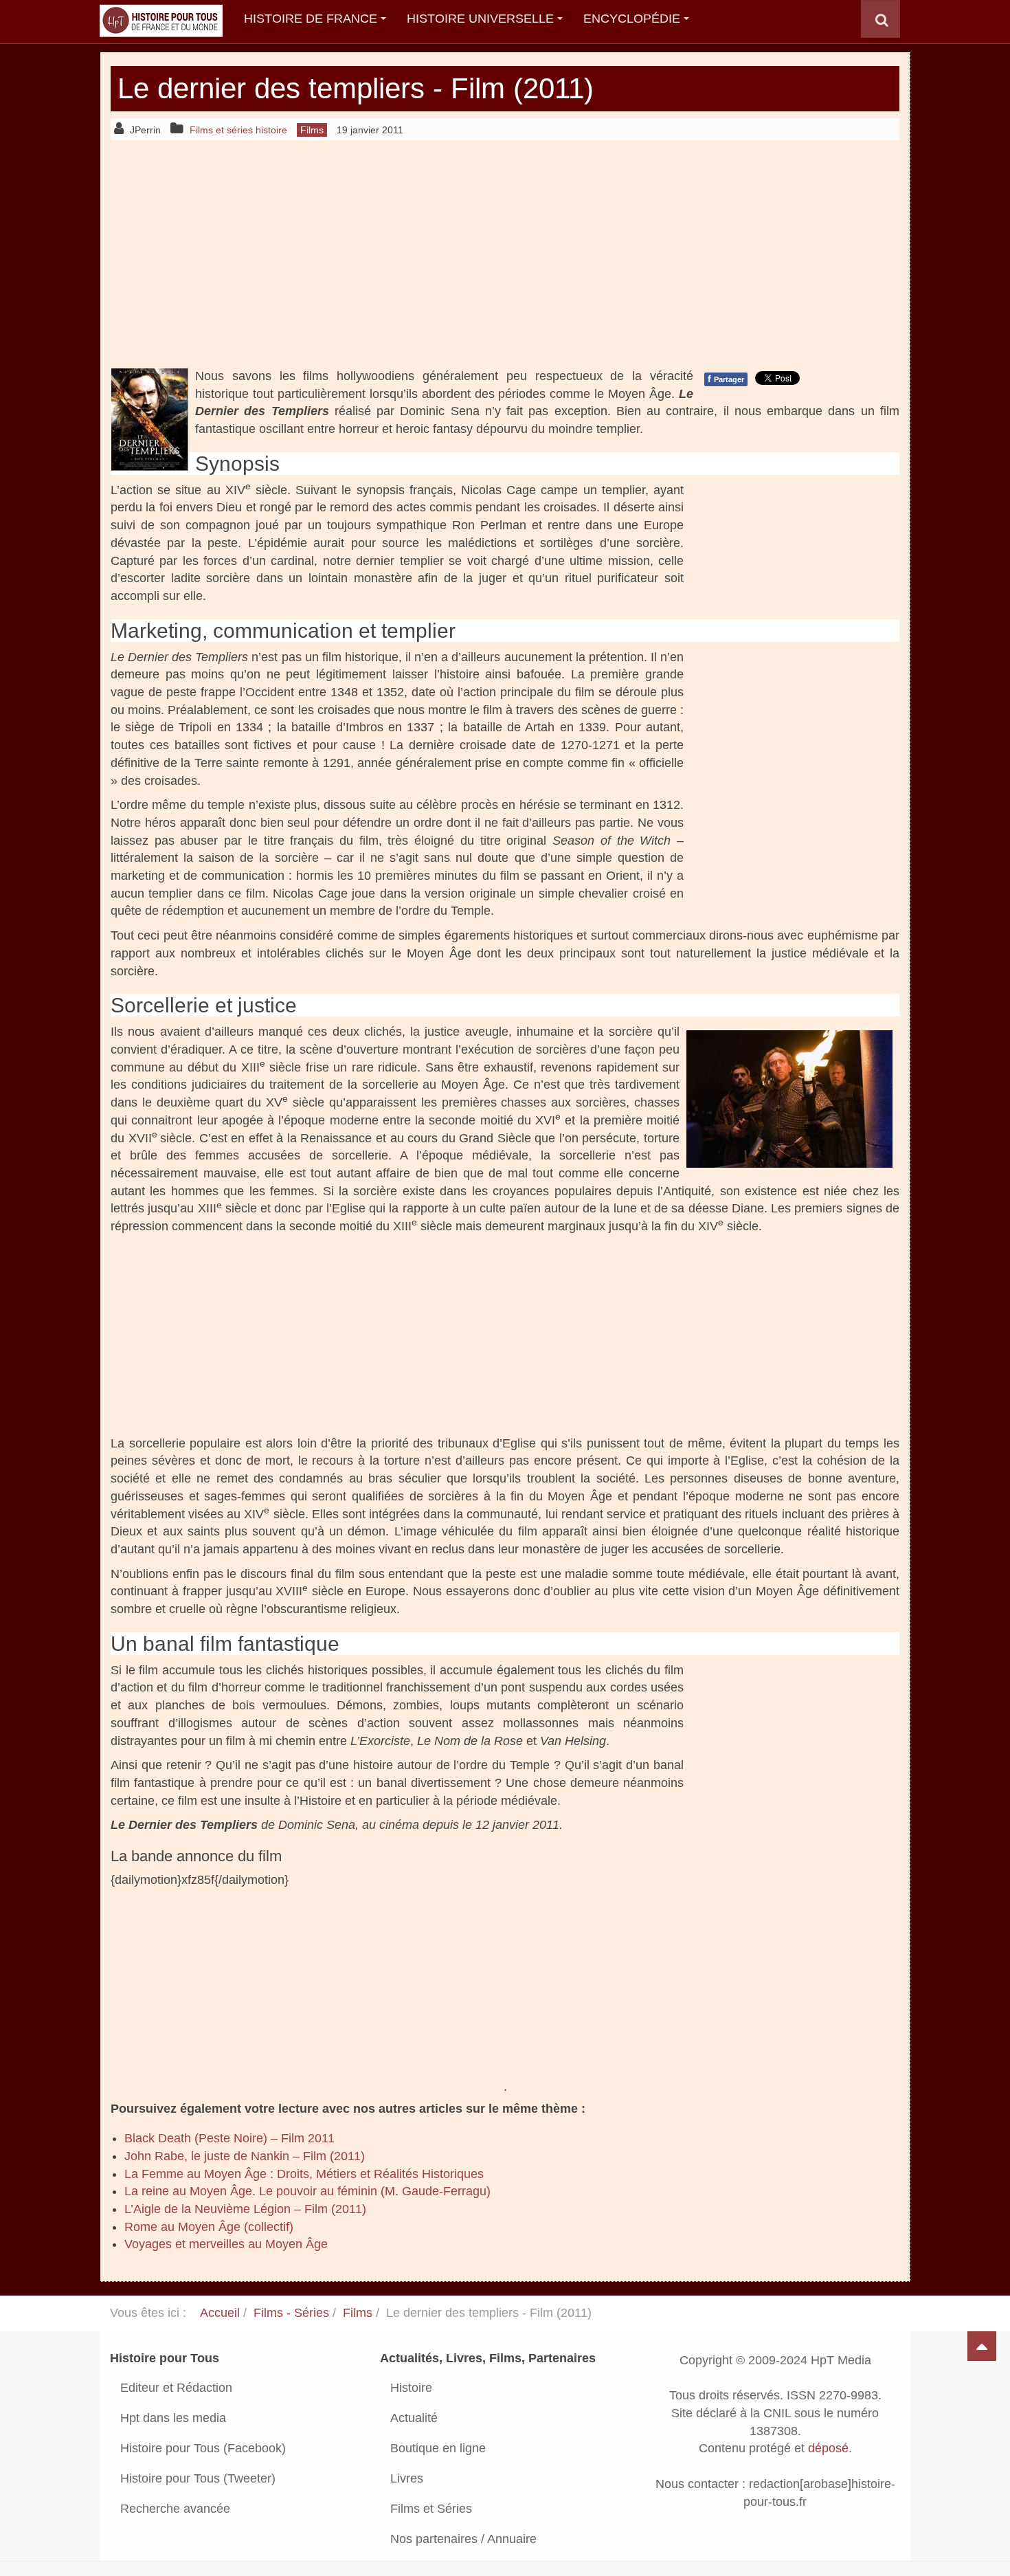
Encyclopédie (632, 19)
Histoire (411, 2388)
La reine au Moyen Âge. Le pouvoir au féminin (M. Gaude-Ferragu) (307, 2191)
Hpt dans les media (173, 2418)
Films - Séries (291, 2313)
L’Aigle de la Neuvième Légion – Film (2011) (245, 2209)
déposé (828, 2449)
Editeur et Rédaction (176, 2388)
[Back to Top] (982, 2346)
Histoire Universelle (480, 19)
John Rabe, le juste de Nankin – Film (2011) (245, 2156)
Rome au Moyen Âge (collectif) (209, 2227)
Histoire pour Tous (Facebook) (203, 2448)
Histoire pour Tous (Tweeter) (198, 2478)
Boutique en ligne (438, 2448)
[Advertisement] (505, 254)
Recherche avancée (175, 2509)
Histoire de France (311, 19)
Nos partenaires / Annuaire (463, 2539)
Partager (726, 379)
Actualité (414, 2418)
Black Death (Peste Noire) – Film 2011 (229, 2138)
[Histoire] (155, 19)
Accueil (220, 2313)
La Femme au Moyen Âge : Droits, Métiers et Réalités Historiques (304, 2174)
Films (358, 2313)
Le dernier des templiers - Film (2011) (356, 88)
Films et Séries (431, 2509)
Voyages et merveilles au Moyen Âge (226, 2244)
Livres (407, 2478)
